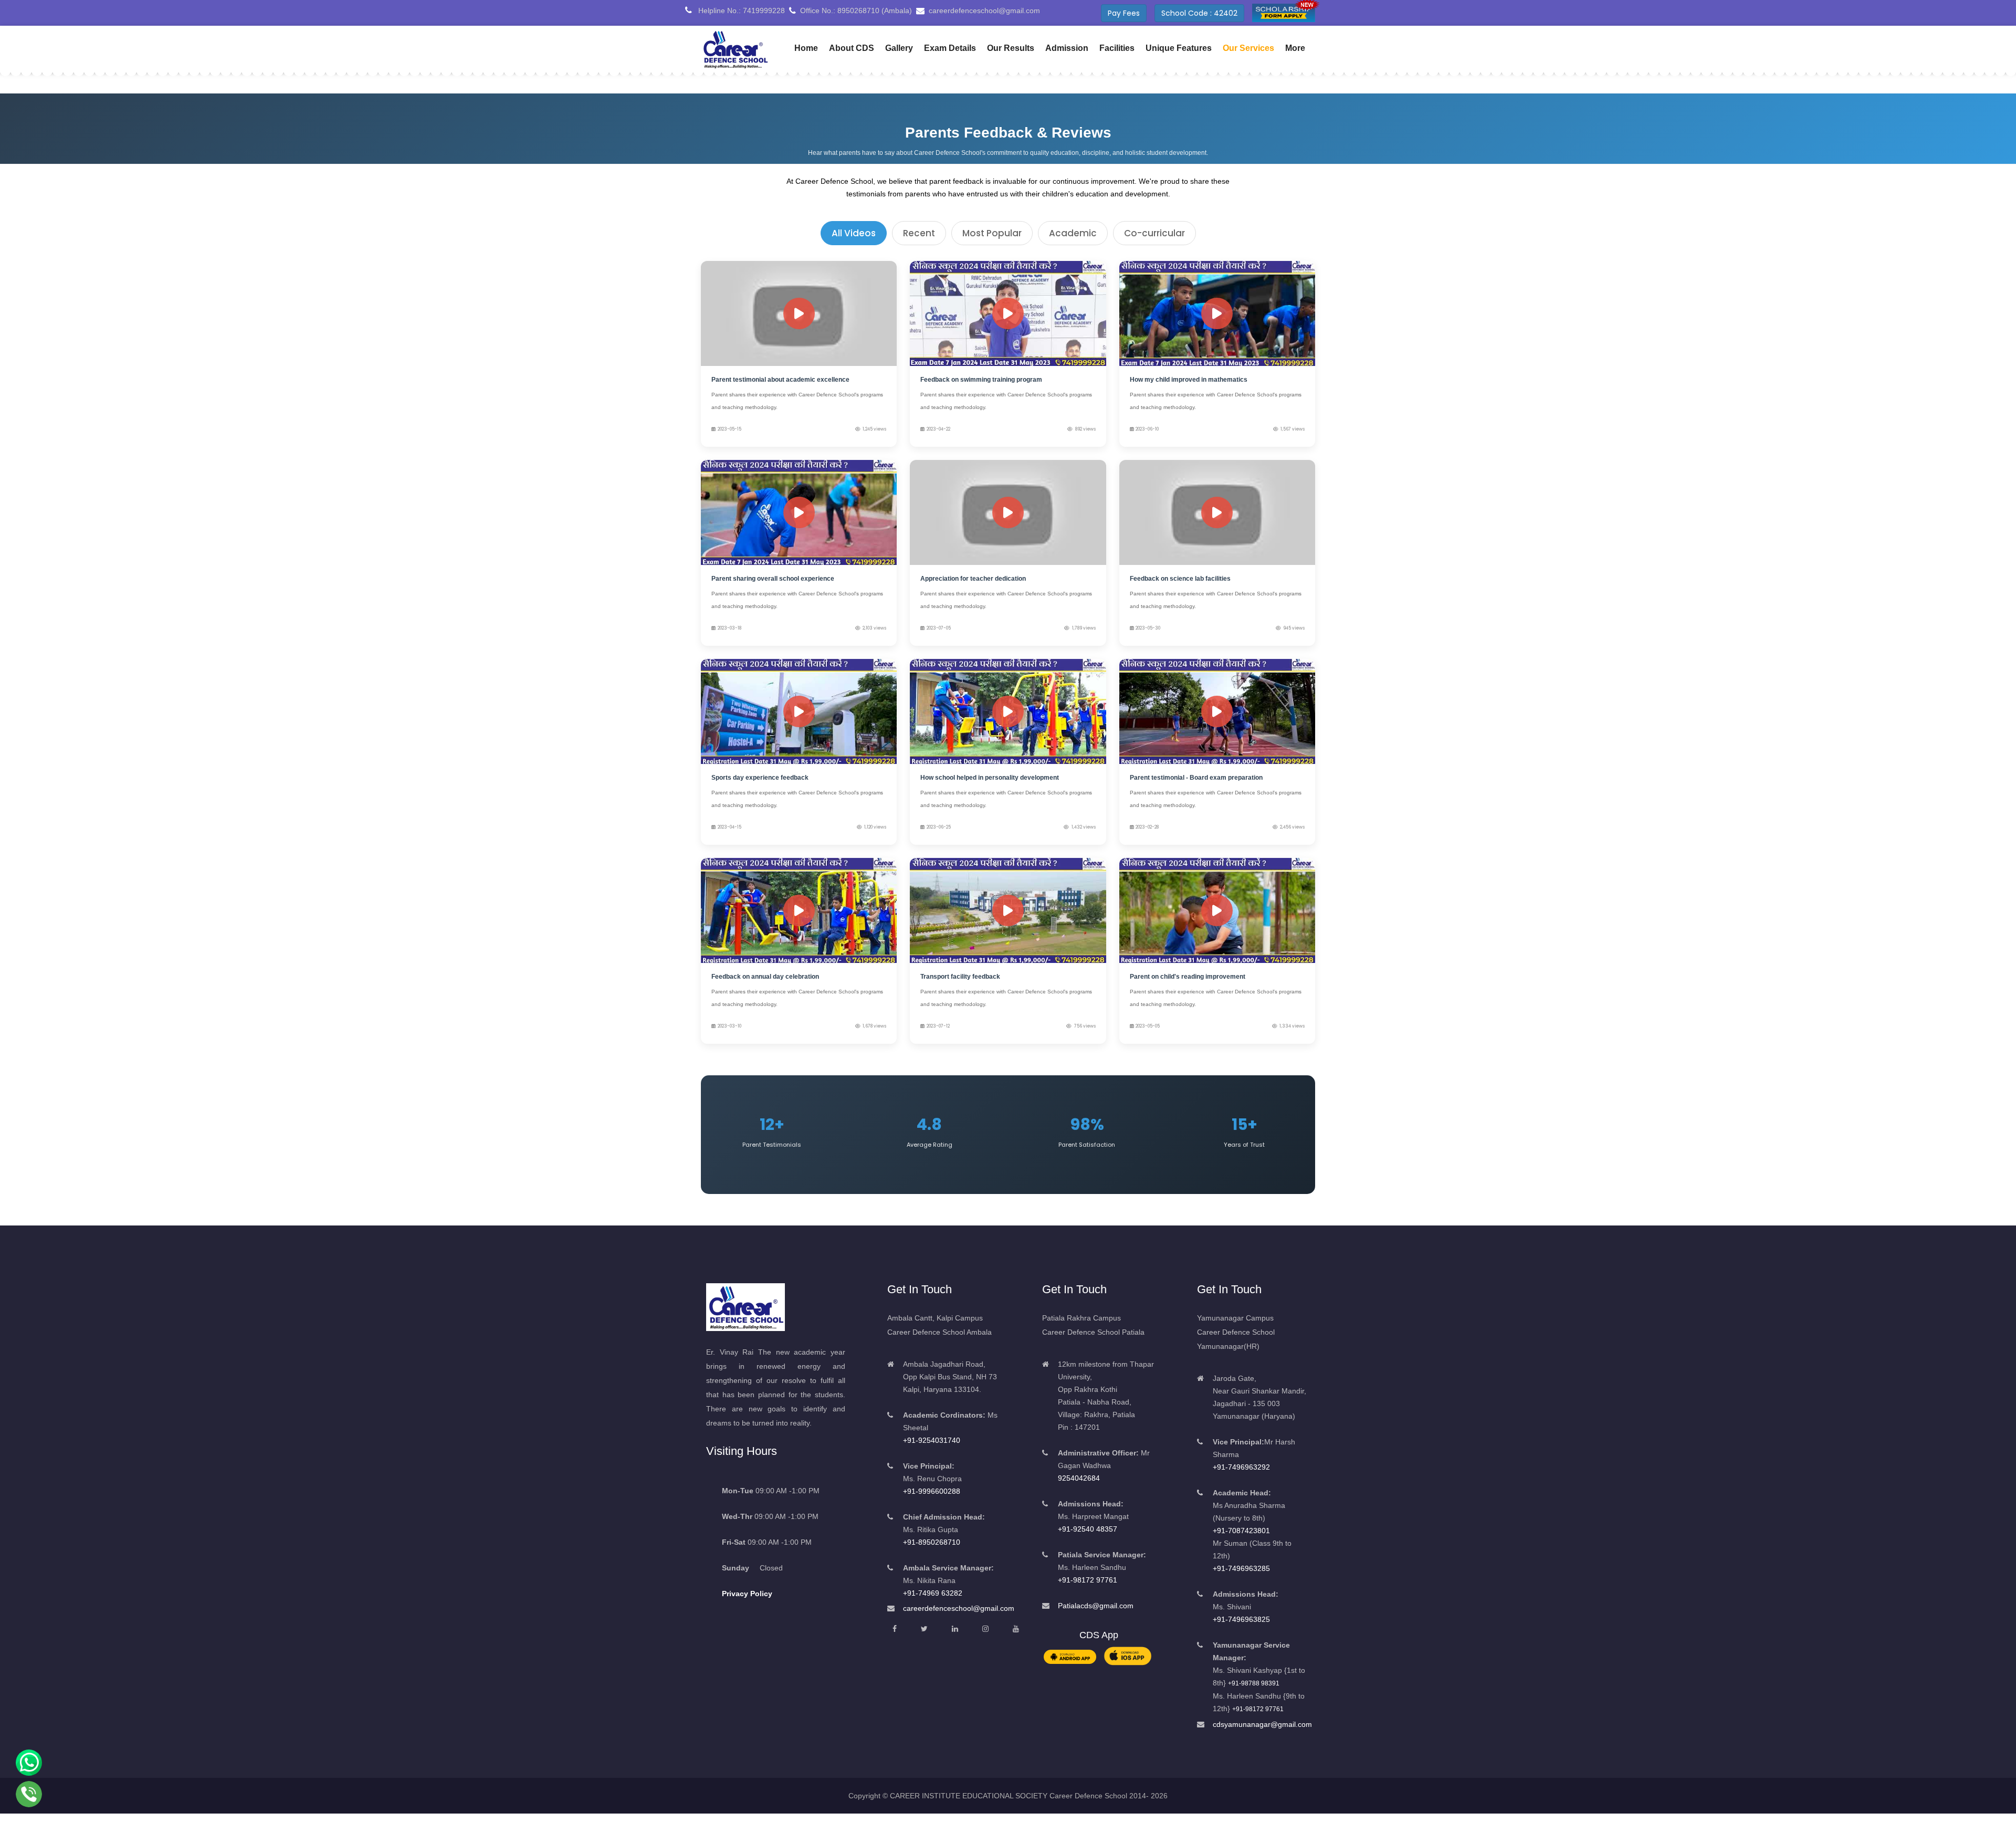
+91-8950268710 (932, 1542)
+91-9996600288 (932, 1491)
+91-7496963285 (1241, 1568)
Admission (1067, 48)
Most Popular (992, 233)
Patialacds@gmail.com (1096, 1606)
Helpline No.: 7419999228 (741, 11)
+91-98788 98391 (1254, 1683)
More (1295, 48)
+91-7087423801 (1241, 1531)
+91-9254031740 (932, 1440)
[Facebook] (895, 1629)
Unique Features (1179, 48)
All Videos (854, 233)
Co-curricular (1154, 233)
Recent (919, 233)
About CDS (852, 48)
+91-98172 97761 (1088, 1580)
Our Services (1248, 48)
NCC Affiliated (1212, 13)
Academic (1073, 233)
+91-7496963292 (1241, 1467)
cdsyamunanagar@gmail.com (1262, 1724)
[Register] (1284, 13)
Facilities (1117, 48)
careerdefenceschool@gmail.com (959, 1608)
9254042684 (1079, 1478)
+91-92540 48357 (1088, 1529)
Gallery (899, 48)
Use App (1150, 13)
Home (806, 48)
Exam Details (950, 48)
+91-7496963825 (1241, 1619)
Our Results (1011, 48)
